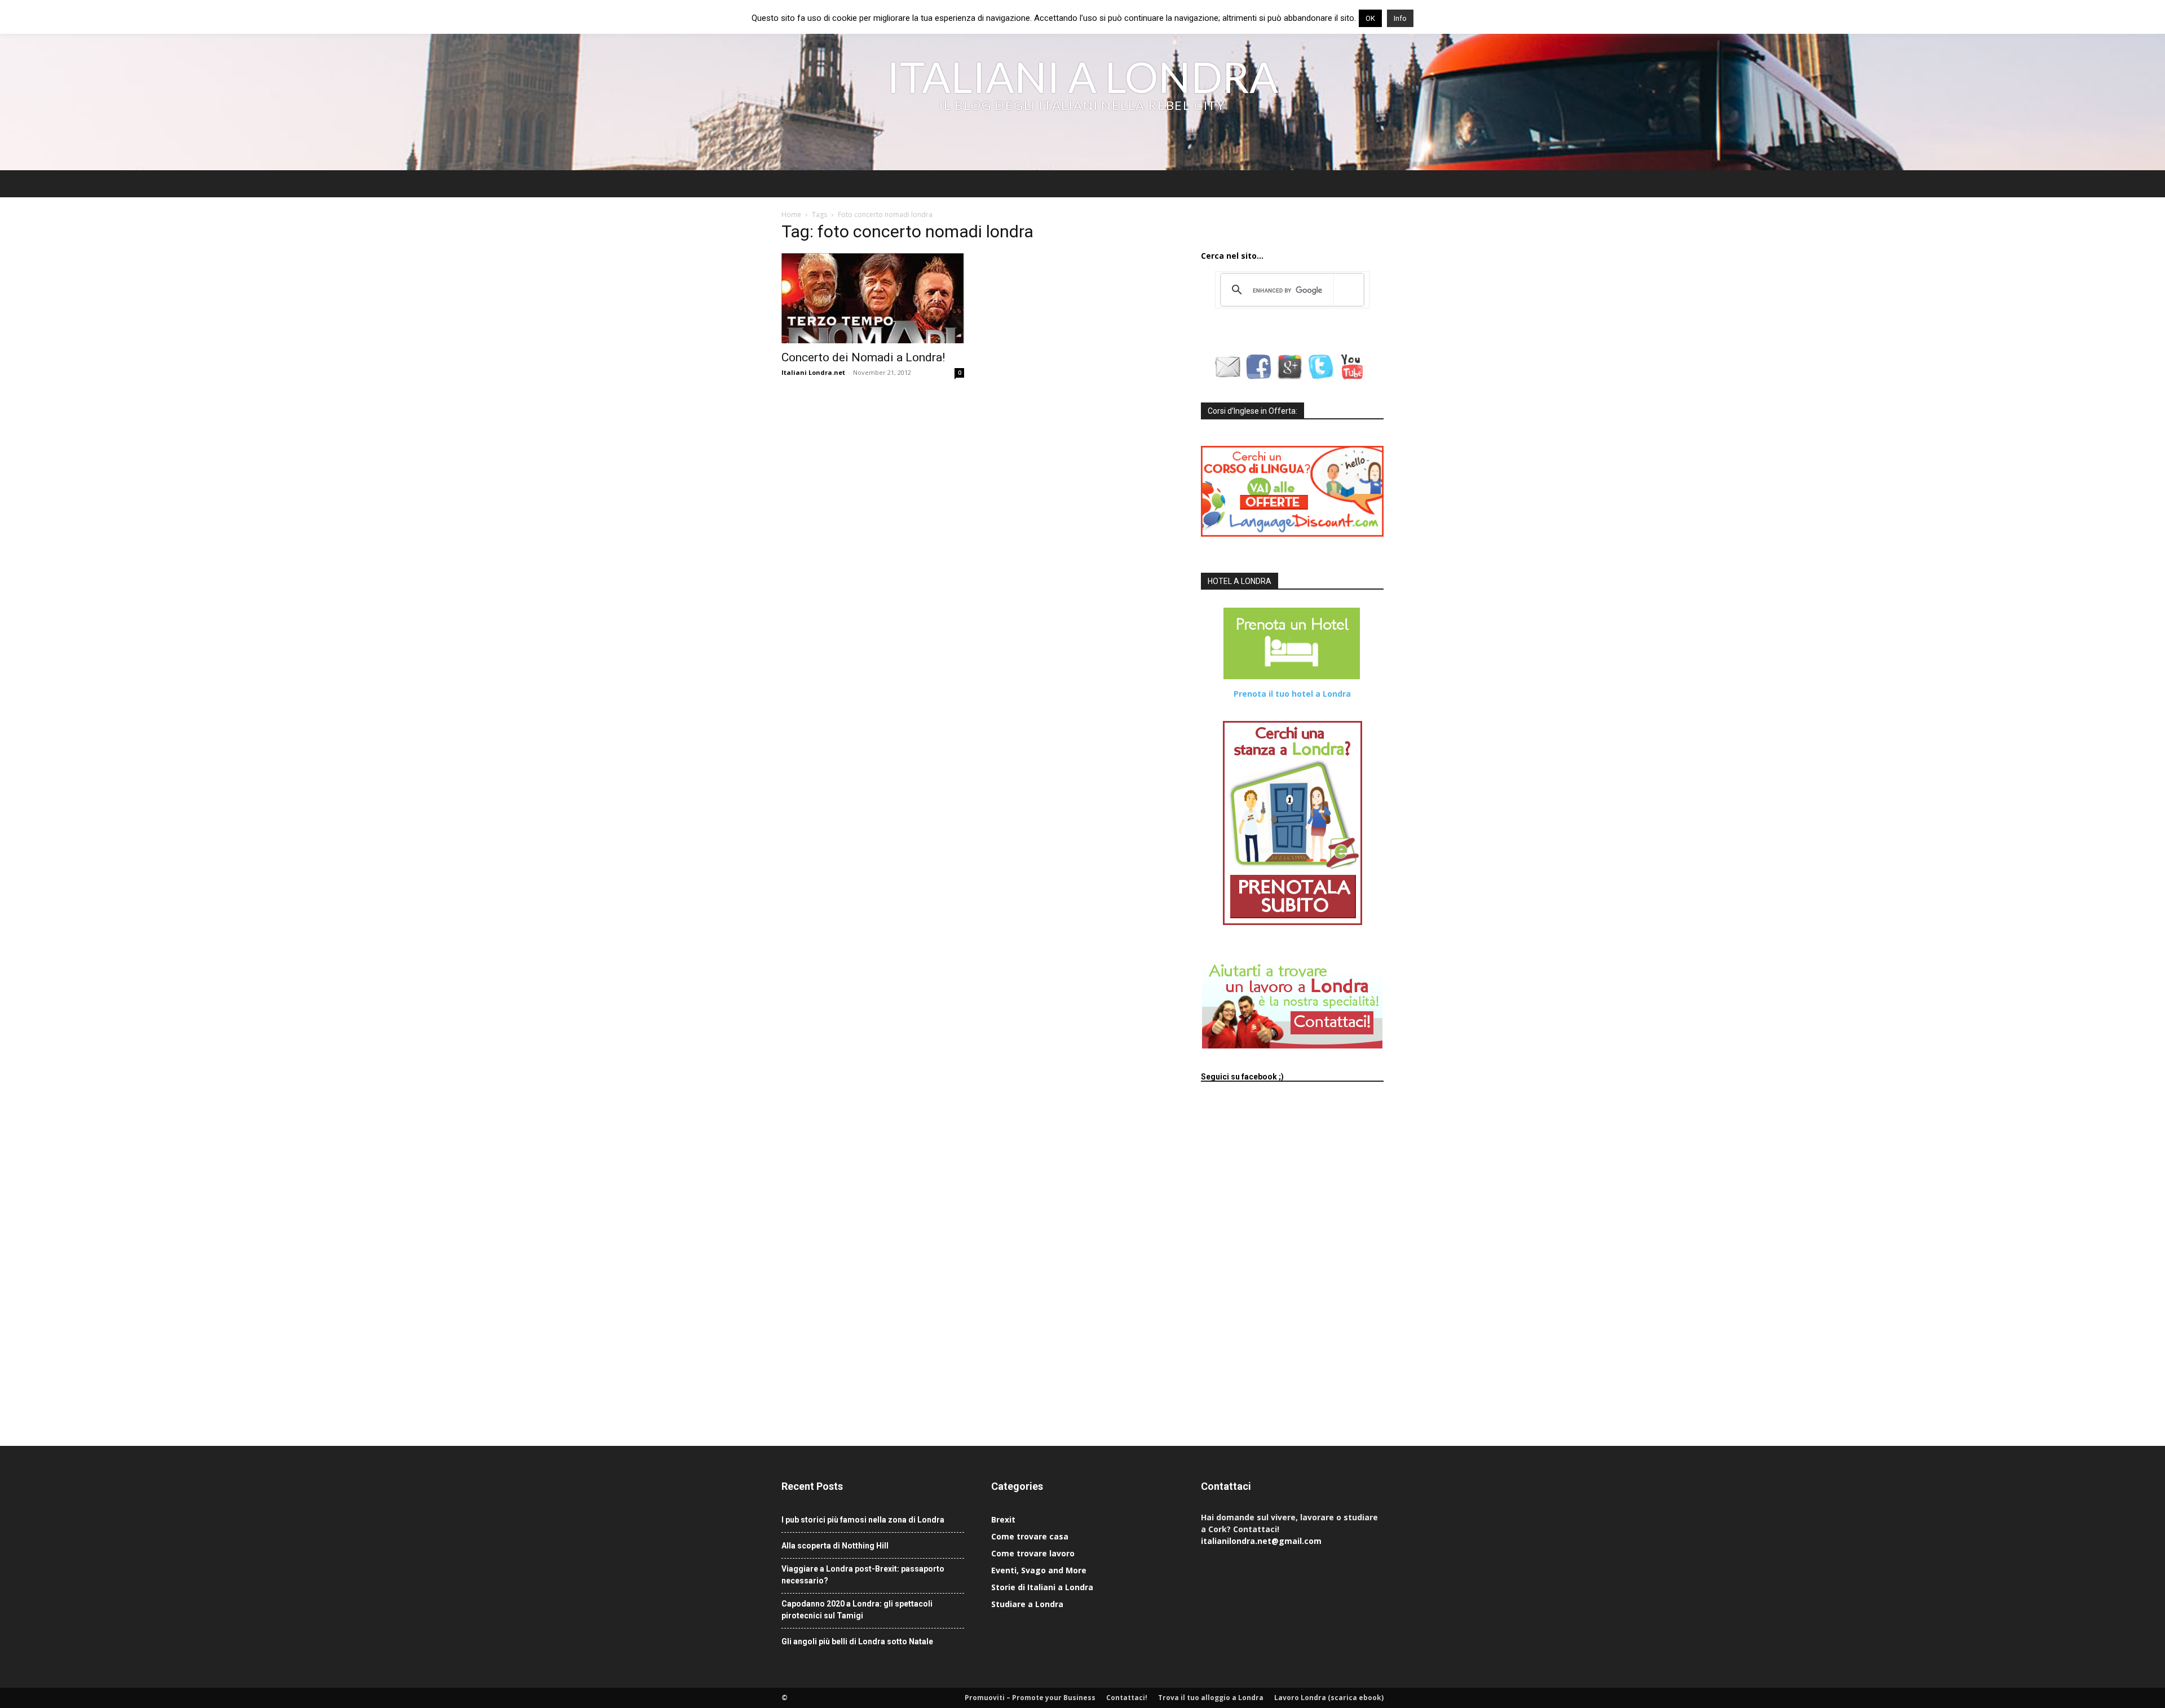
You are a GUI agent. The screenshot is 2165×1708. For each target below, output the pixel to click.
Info (1400, 18)
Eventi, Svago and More (1039, 1570)
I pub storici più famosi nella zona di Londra (863, 1520)
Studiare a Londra (1027, 1604)
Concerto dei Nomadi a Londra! (863, 357)
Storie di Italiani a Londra (1042, 1587)
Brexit (1003, 1519)
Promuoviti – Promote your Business (1030, 1698)
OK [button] (1370, 18)
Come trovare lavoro (1033, 1553)
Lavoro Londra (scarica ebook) (1329, 1698)
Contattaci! (1127, 1698)
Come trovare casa (1030, 1536)
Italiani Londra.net (813, 372)
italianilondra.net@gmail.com (1261, 1541)
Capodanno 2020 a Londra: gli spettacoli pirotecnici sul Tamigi (857, 1610)
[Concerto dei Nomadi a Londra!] (873, 298)
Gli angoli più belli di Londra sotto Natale (857, 1641)
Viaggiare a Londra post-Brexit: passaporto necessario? (863, 1575)
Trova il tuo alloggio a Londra (1211, 1698)
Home (791, 214)
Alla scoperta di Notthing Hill (835, 1546)
